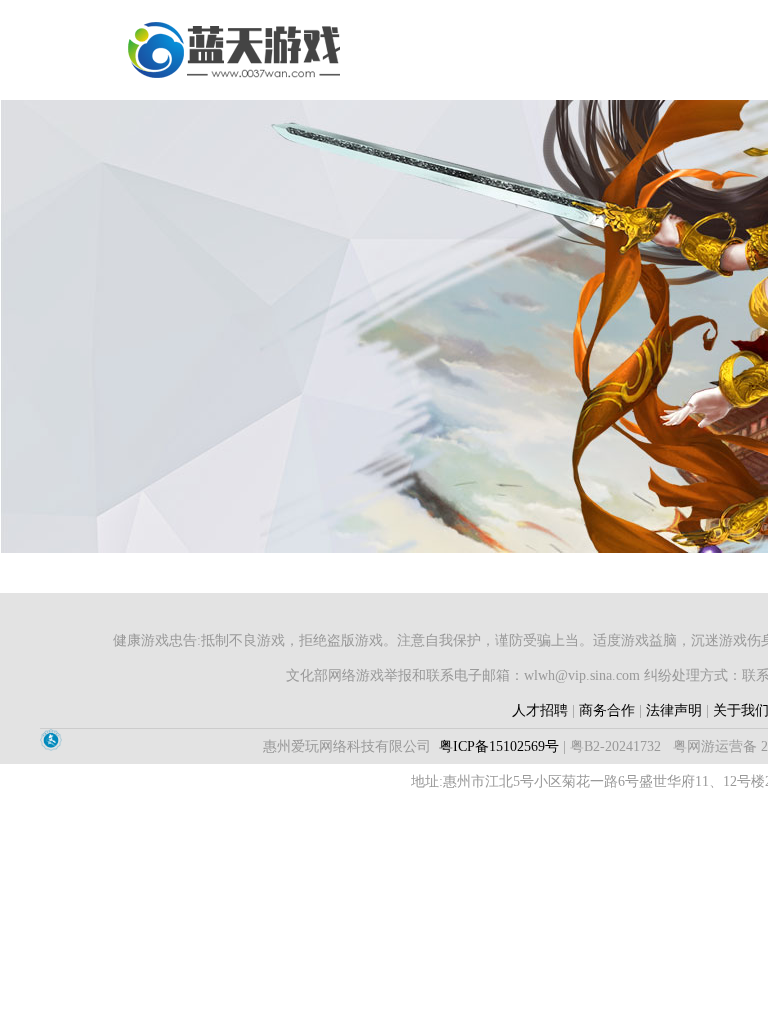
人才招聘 (540, 710)
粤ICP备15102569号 (499, 746)
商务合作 (607, 710)
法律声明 (674, 710)
